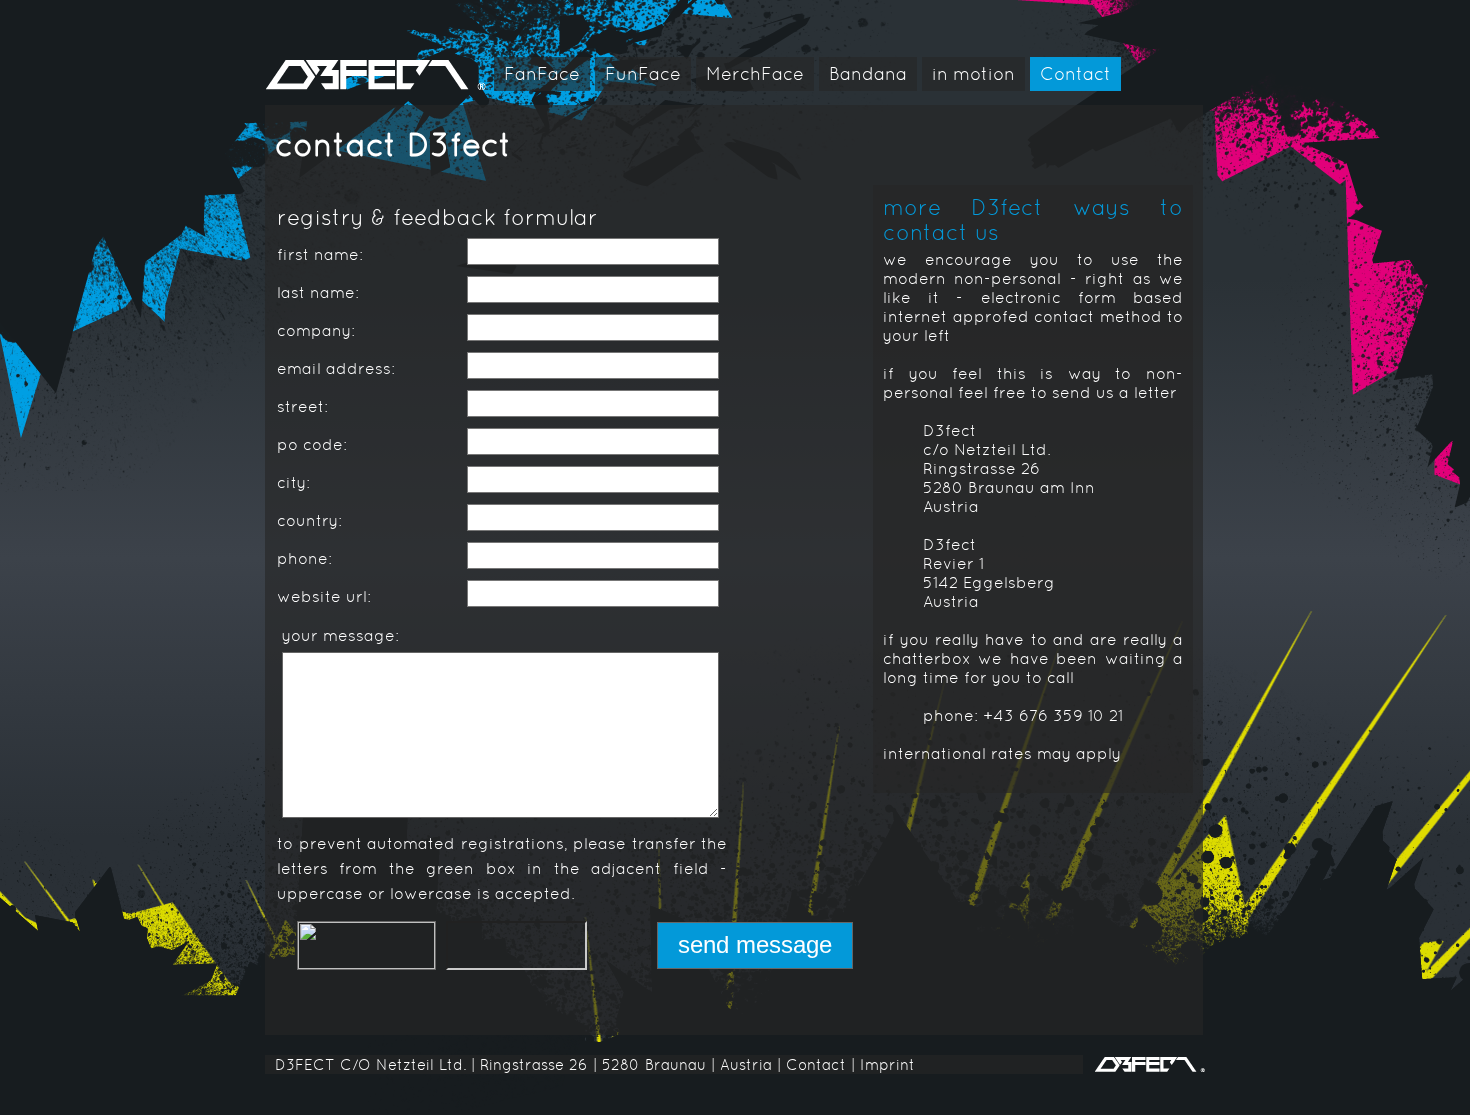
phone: (304, 558)
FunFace (643, 73)
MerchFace (755, 73)
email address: (336, 368)
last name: (318, 292)
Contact (1075, 73)
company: (316, 330)
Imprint (887, 1064)
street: (302, 406)
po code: (312, 444)
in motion (973, 73)
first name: (320, 254)
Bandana (868, 73)
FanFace (542, 73)
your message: (340, 635)
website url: (324, 596)
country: (309, 520)
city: (293, 482)
